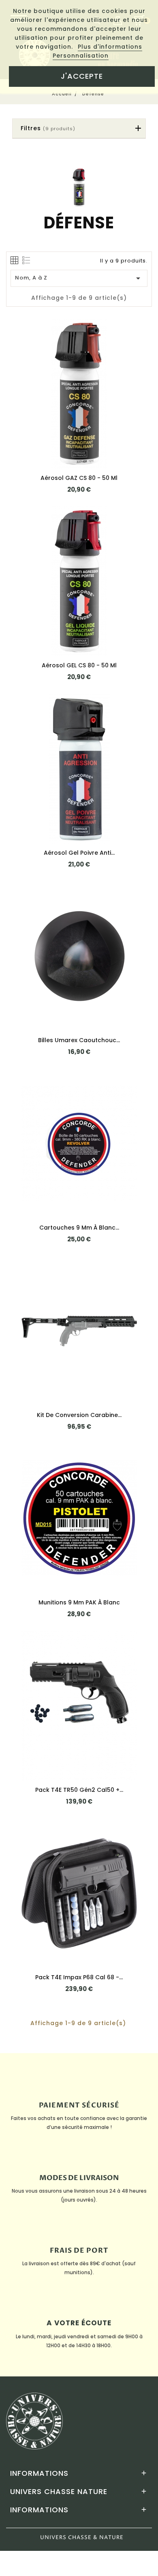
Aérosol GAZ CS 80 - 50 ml (79, 478)
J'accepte (82, 76)
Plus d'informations (110, 47)
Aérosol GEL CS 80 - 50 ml (79, 665)
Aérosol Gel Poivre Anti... (79, 853)
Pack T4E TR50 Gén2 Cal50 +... (79, 1790)
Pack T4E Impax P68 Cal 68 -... (79, 1977)
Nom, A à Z (79, 278)
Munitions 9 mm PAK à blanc (79, 1602)
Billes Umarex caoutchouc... (79, 1040)
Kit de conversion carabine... (79, 1415)
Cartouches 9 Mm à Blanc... (79, 1228)
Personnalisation (81, 56)
